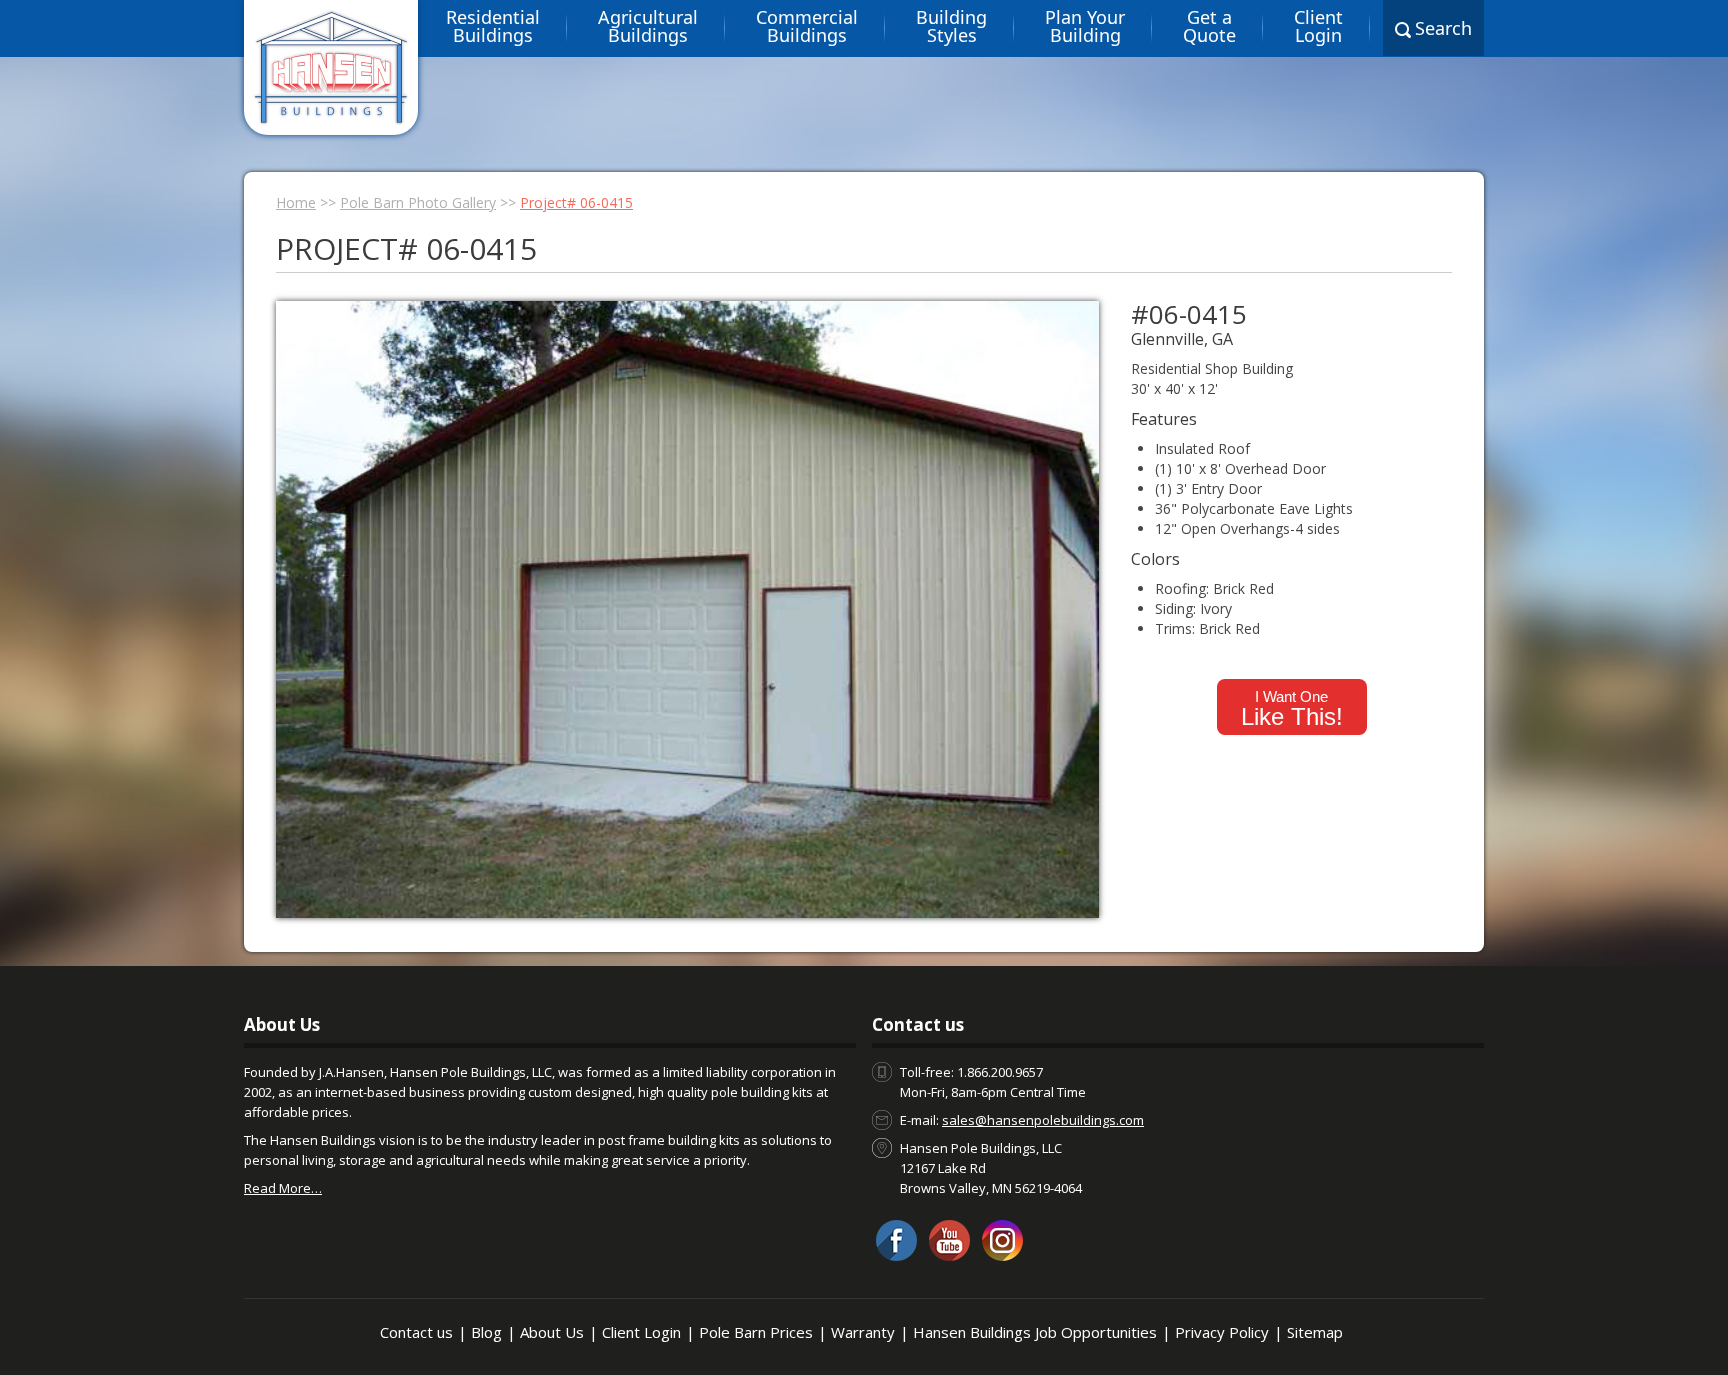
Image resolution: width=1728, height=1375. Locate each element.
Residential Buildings (493, 26)
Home (296, 202)
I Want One (1292, 709)
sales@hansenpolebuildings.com (1043, 1120)
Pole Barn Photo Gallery (418, 202)
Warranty (863, 1332)
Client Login (1318, 26)
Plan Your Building (1085, 26)
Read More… (283, 1188)
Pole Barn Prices (756, 1332)
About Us (552, 1332)
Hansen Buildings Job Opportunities (1035, 1332)
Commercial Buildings (807, 26)
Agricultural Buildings (648, 26)
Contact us (416, 1332)
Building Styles (951, 26)
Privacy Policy (1222, 1332)
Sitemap (1315, 1332)
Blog (486, 1332)
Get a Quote (1209, 26)
